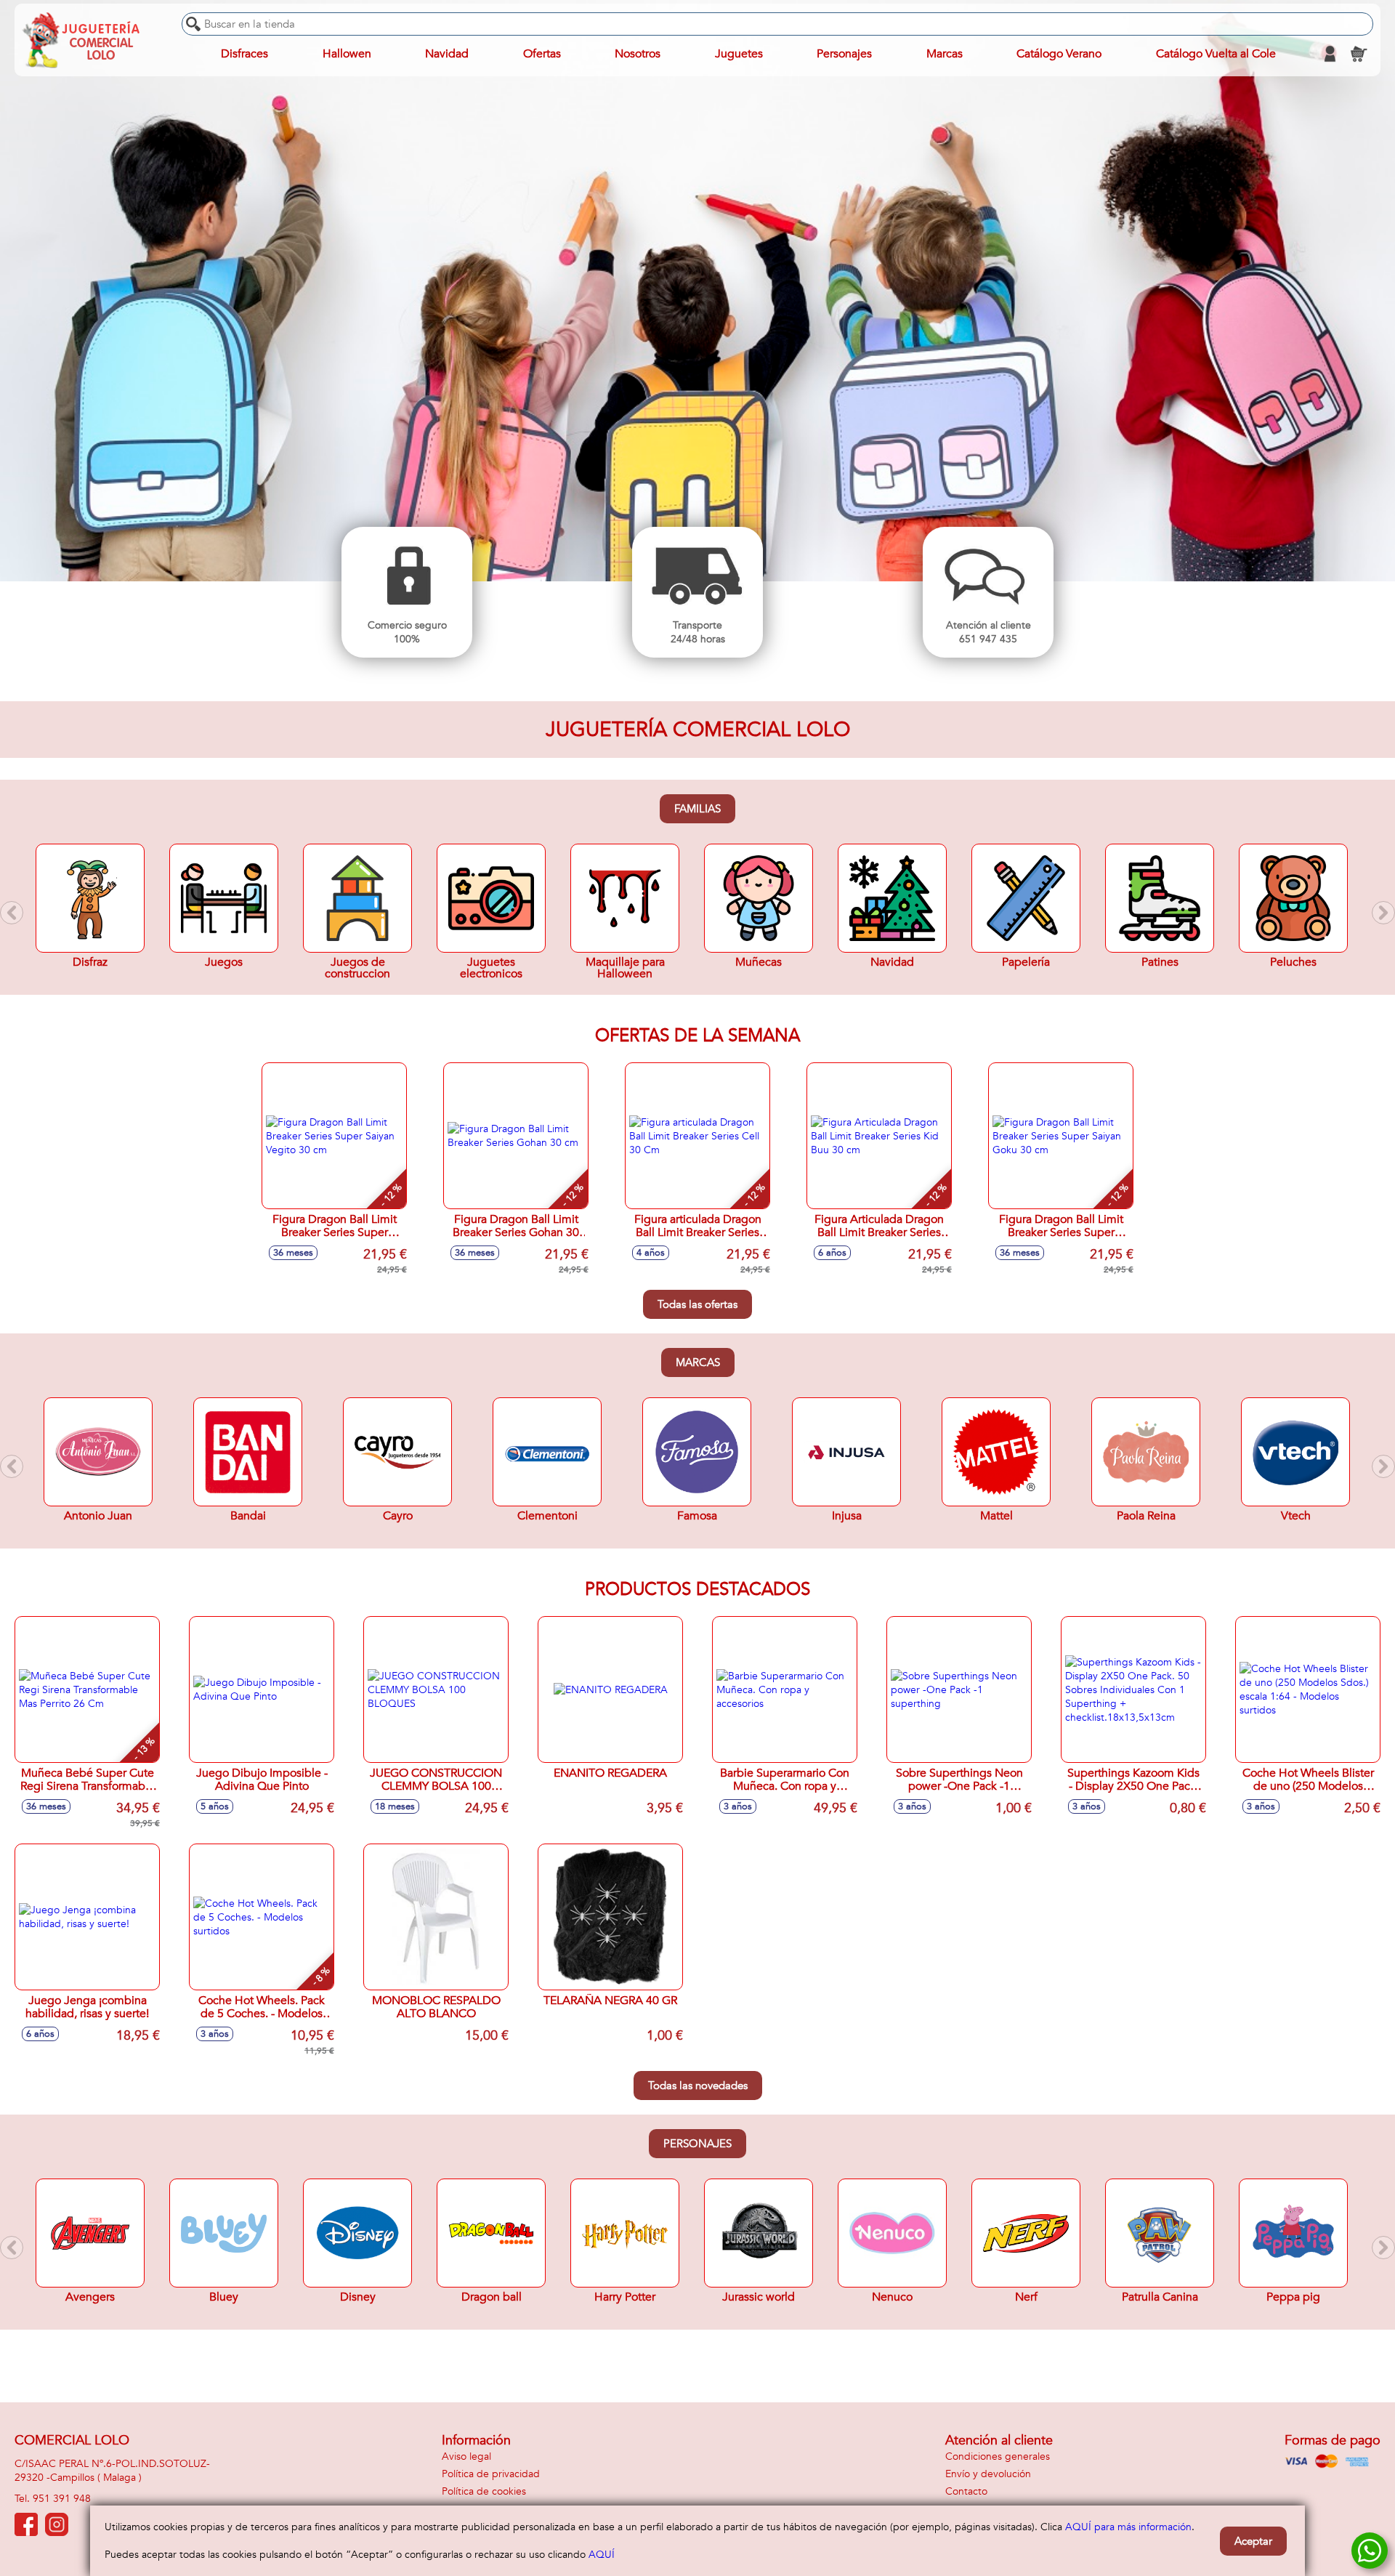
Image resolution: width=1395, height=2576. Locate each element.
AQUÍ (602, 2555)
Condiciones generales (998, 2456)
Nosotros (638, 54)
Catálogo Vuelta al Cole (1216, 54)
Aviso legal (466, 2456)
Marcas (698, 1362)
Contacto (966, 2491)
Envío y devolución (988, 2474)
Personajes (697, 2144)
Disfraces (244, 54)
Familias (697, 809)
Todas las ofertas (697, 1304)
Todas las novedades (698, 2086)
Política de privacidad (491, 2474)
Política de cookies (484, 2491)
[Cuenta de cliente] (1330, 54)
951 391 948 (62, 2499)
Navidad (447, 54)
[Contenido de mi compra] (1359, 54)
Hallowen (347, 54)
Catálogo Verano (1059, 54)
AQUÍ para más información (1128, 2527)
